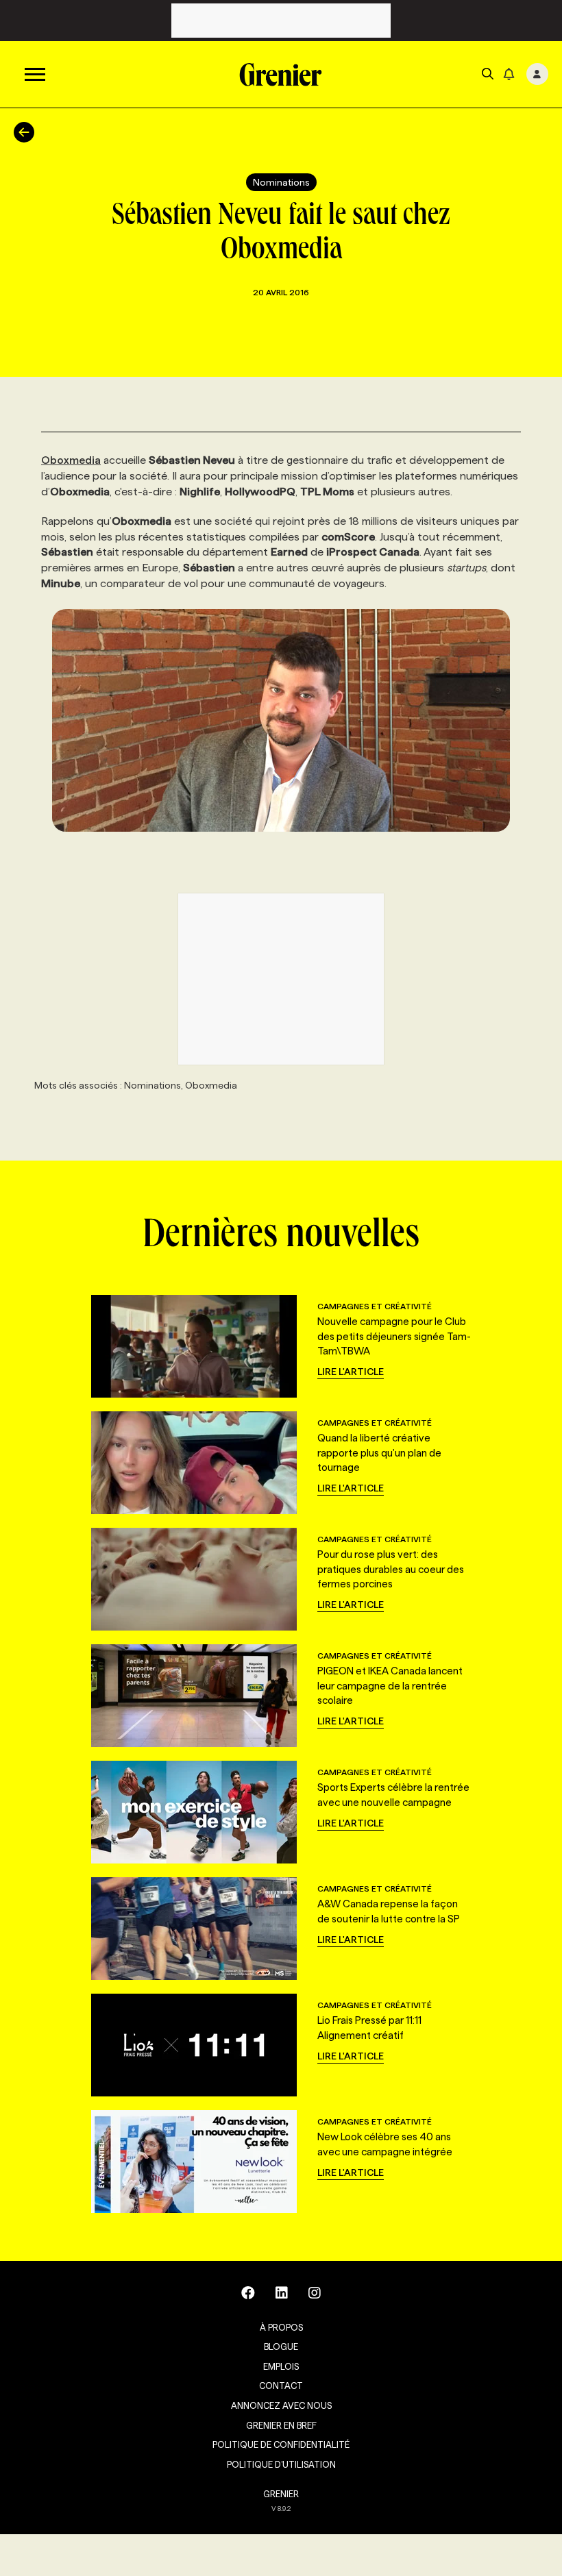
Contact (281, 2386)
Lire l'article (351, 1372)
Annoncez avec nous (281, 2405)
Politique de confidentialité (281, 2444)
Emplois (281, 2366)
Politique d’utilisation (281, 2464)
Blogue (281, 2346)
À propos (281, 2327)
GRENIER (281, 2494)
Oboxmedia (71, 460)
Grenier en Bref (281, 2425)
